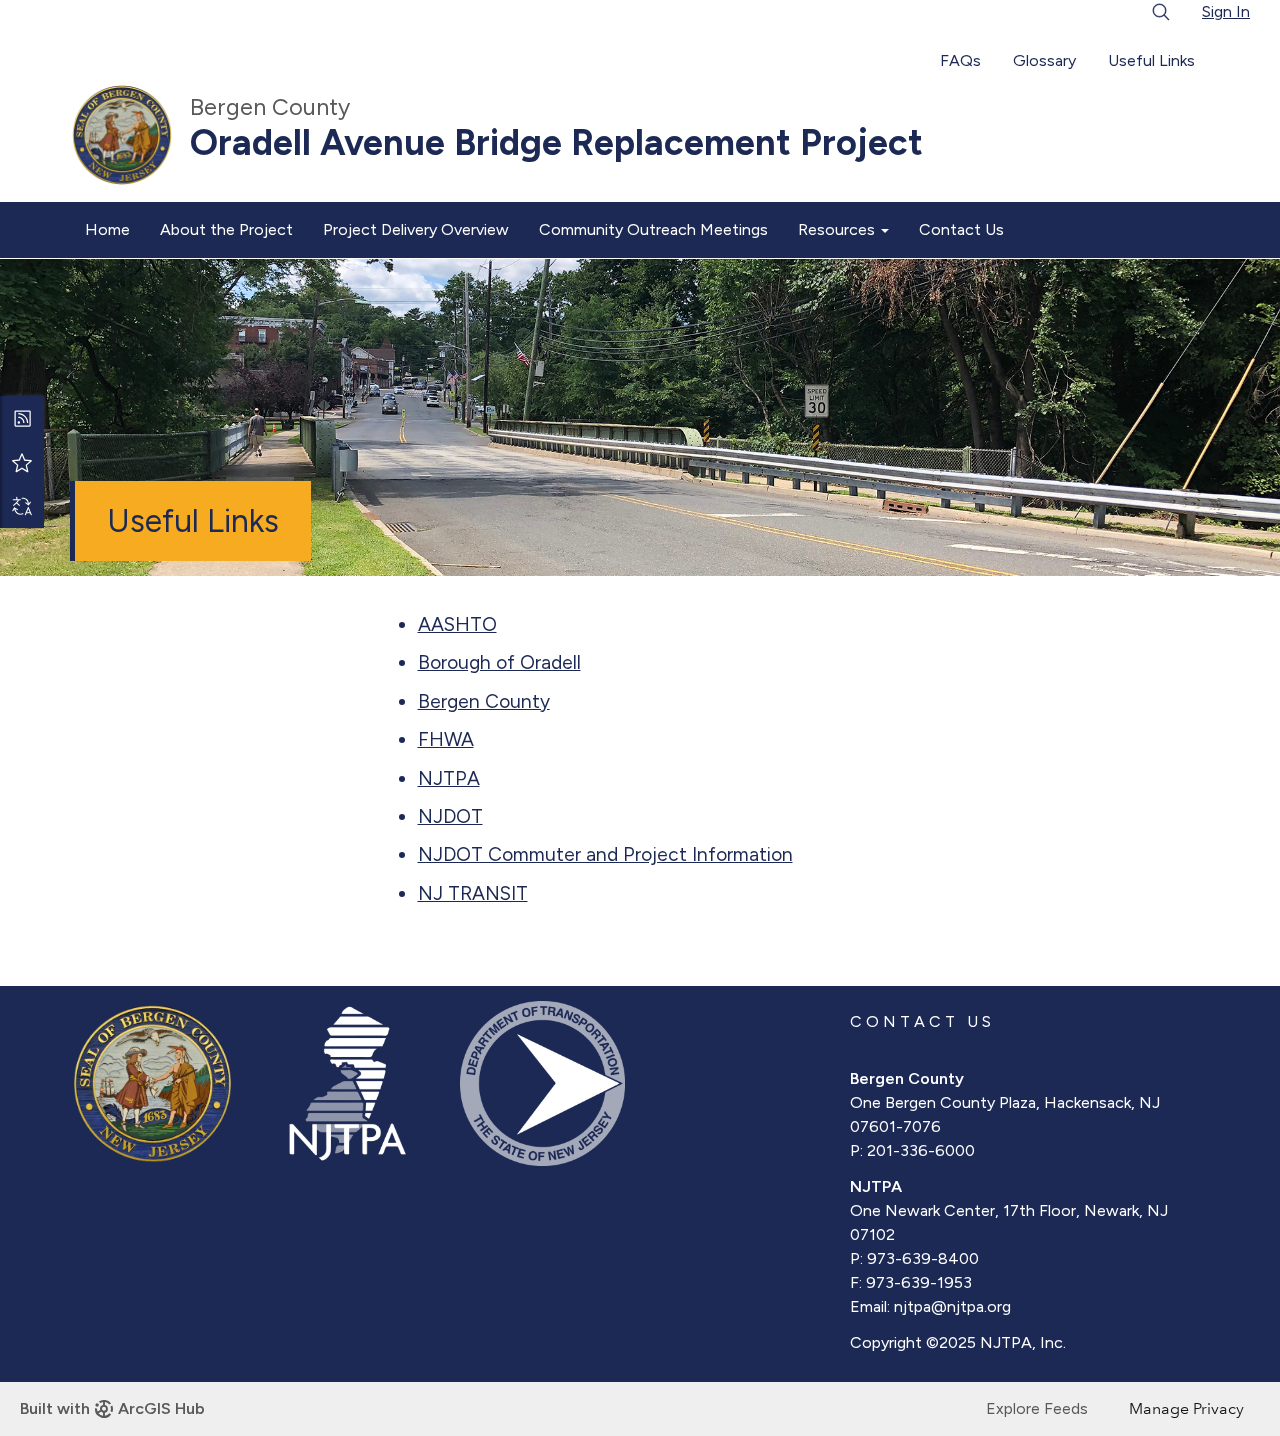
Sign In (1226, 11)
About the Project (226, 229)
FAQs (960, 60)
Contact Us (961, 229)
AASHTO (457, 624)
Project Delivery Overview (416, 229)
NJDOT (450, 816)
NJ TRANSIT (473, 893)
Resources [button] (838, 229)
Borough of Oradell (499, 662)
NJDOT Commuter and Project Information (605, 854)
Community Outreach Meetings (653, 229)
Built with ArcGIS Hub (112, 1408)
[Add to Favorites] (22, 462)
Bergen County (484, 701)
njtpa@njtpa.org (952, 1306)
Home (107, 229)
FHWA (446, 739)
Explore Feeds (1037, 1408)
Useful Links (1151, 60)
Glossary (1044, 60)
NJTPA (449, 778)
